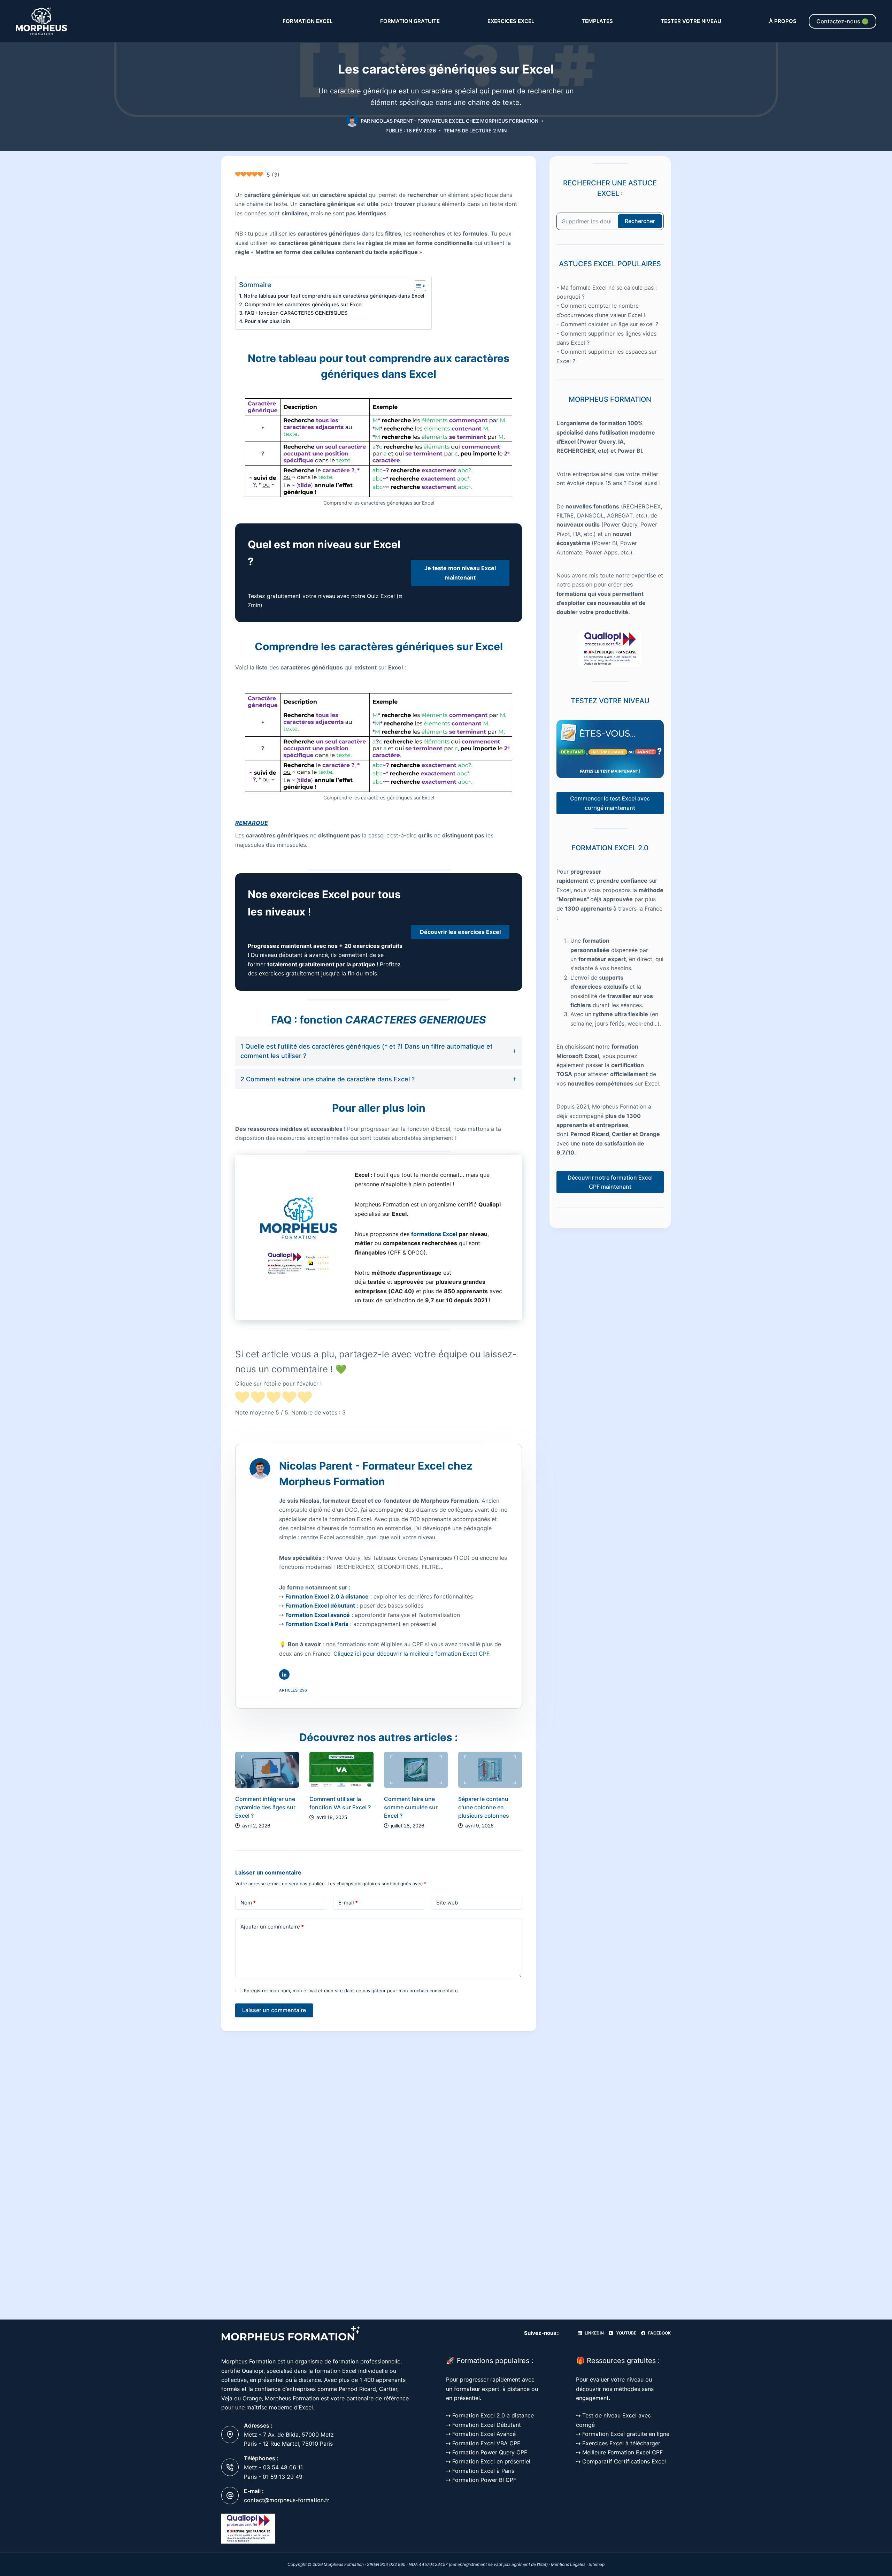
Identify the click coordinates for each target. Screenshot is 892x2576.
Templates (597, 21)
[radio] (242, 1398)
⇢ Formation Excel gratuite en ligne (623, 2434)
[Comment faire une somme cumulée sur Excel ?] (416, 1770)
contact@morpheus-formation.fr (287, 2500)
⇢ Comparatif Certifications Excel (621, 2461)
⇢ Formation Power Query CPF (487, 2452)
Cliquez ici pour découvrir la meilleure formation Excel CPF (411, 1654)
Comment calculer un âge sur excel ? (609, 324)
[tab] (379, 1051)
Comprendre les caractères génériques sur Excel (304, 304)
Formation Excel (307, 21)
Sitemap (597, 2564)
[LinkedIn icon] (284, 1674)
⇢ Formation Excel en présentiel (488, 2461)
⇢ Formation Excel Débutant (483, 2425)
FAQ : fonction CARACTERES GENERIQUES (296, 313)
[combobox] (587, 221)
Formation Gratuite (410, 21)
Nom (248, 1903)
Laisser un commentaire (274, 2010)
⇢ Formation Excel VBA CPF (483, 2443)
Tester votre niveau (691, 21)
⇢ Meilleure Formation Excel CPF (619, 2452)
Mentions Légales (568, 2564)
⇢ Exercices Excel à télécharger (618, 2443)
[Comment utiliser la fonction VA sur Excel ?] (341, 1770)
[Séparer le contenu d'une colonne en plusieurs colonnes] (490, 1770)
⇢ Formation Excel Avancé (481, 2434)
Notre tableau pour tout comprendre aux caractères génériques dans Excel (334, 296)
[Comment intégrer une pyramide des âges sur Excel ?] (267, 1770)
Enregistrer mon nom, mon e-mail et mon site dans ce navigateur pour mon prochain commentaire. (352, 1991)
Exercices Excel (511, 21)
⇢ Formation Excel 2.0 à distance (490, 2415)
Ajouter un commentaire (272, 1927)
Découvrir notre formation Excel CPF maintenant (610, 1182)
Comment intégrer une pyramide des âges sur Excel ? (265, 1807)
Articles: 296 (293, 1690)
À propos (783, 21)
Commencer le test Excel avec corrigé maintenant (610, 803)
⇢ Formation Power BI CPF (481, 2480)
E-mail (348, 1903)
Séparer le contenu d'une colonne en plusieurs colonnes (484, 1807)
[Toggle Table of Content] (417, 286)
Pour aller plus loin (267, 321)
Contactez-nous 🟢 (843, 21)
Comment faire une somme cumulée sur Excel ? (411, 1807)
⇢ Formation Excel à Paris (480, 2471)
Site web (447, 1903)
